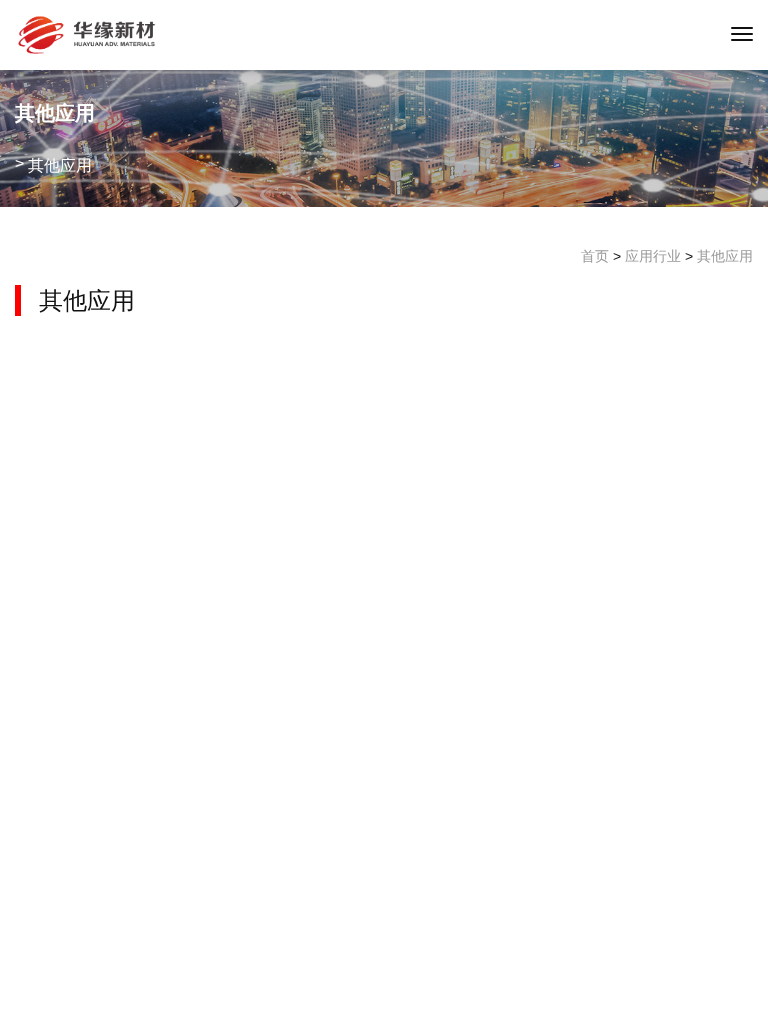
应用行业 (653, 256)
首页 (595, 256)
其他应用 (725, 256)
